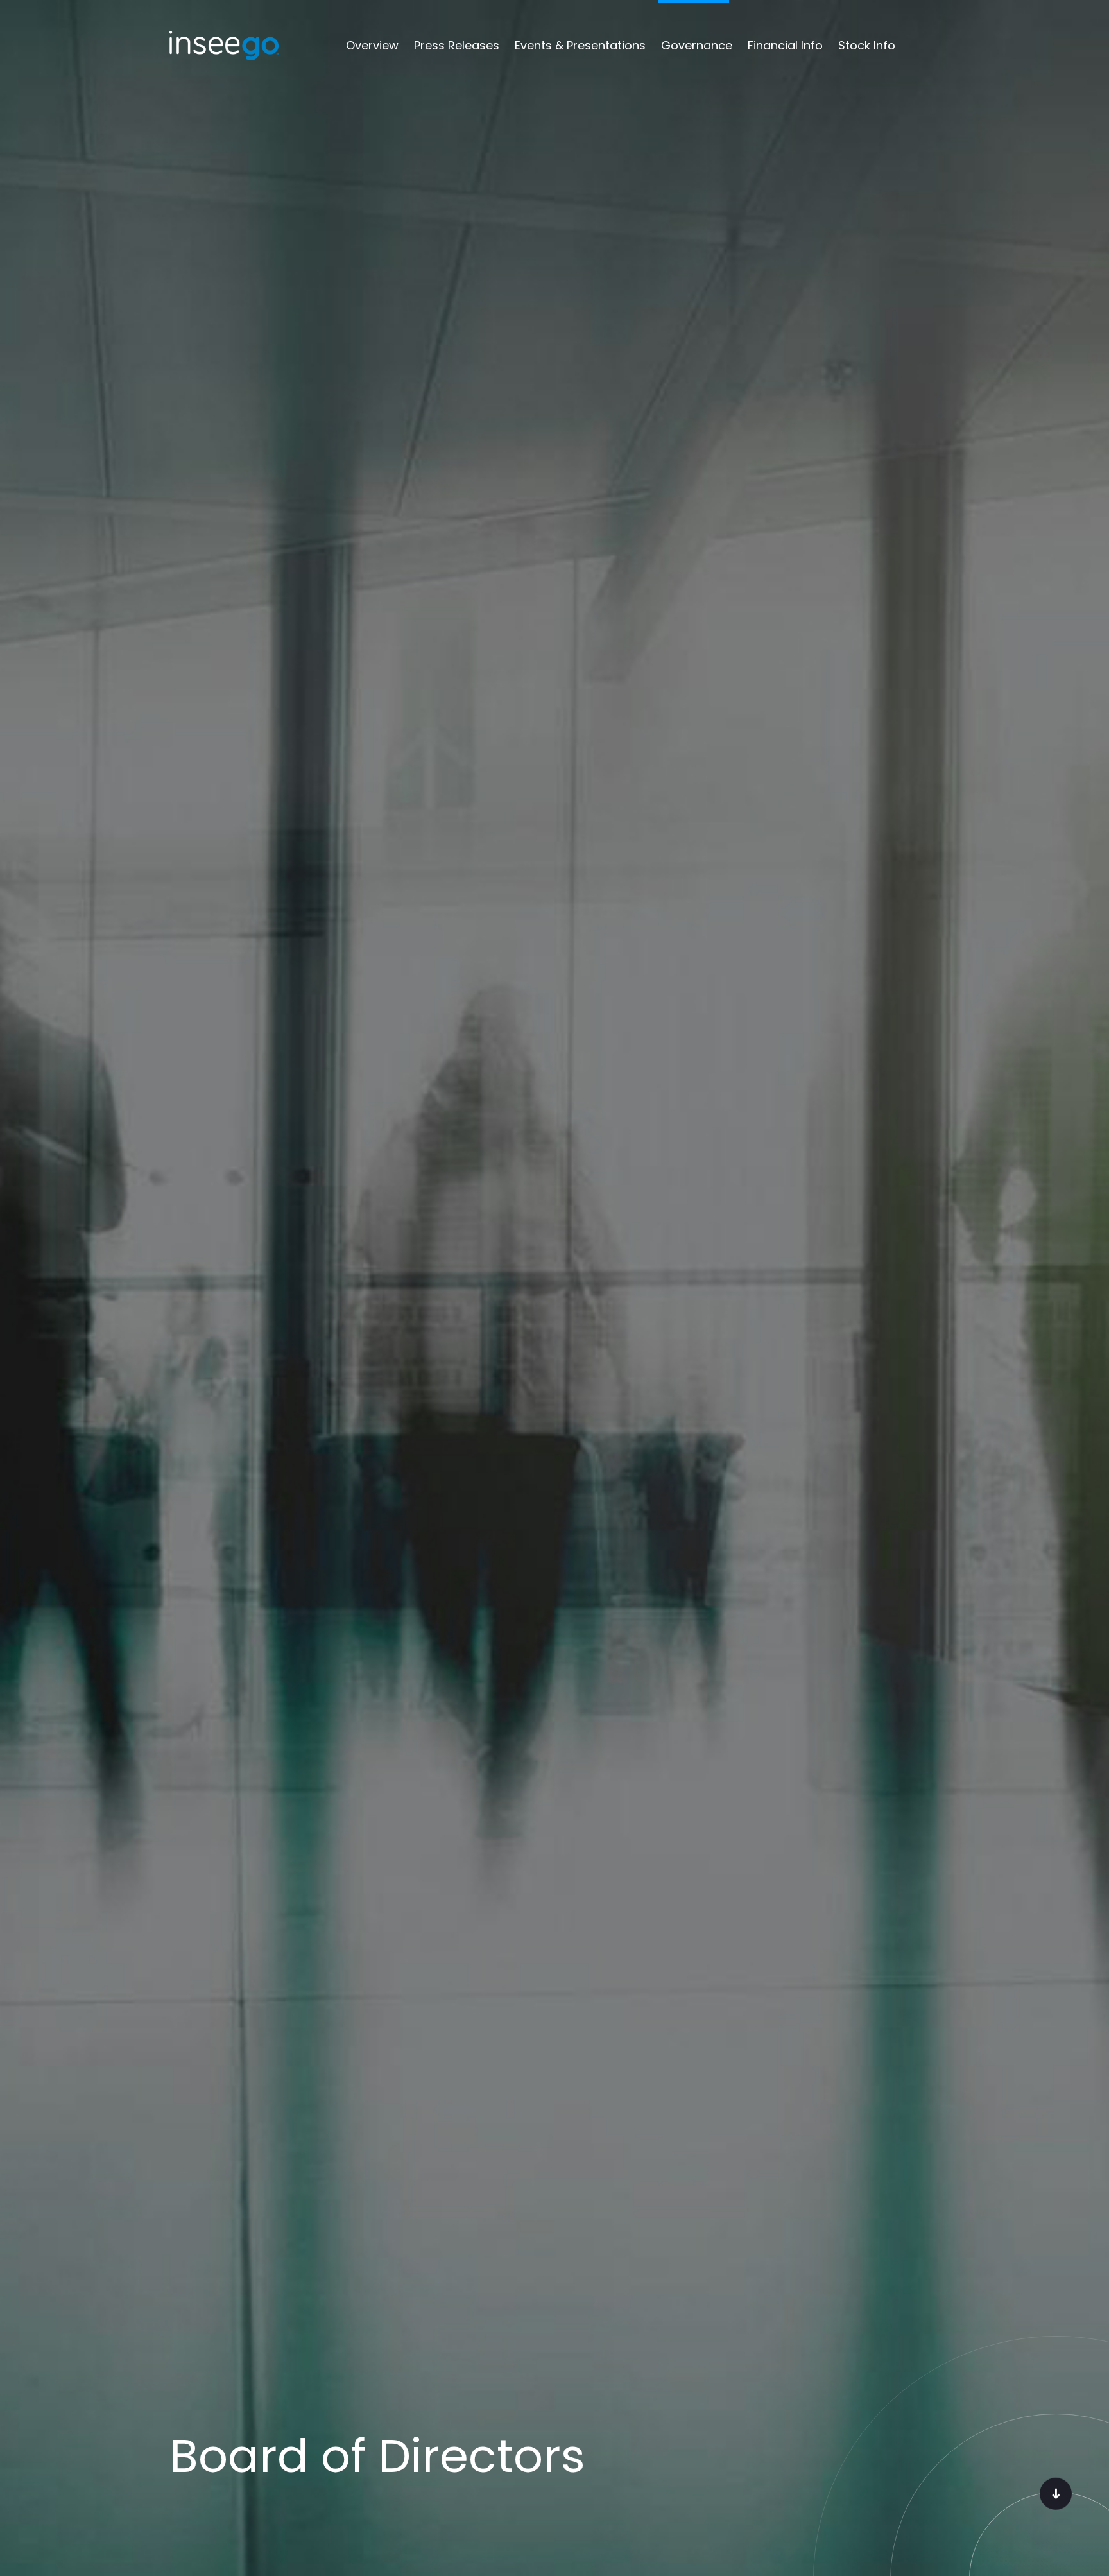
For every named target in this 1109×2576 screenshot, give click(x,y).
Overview (372, 45)
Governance (697, 45)
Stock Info (867, 45)
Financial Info (785, 45)
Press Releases (457, 45)
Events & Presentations (580, 45)
